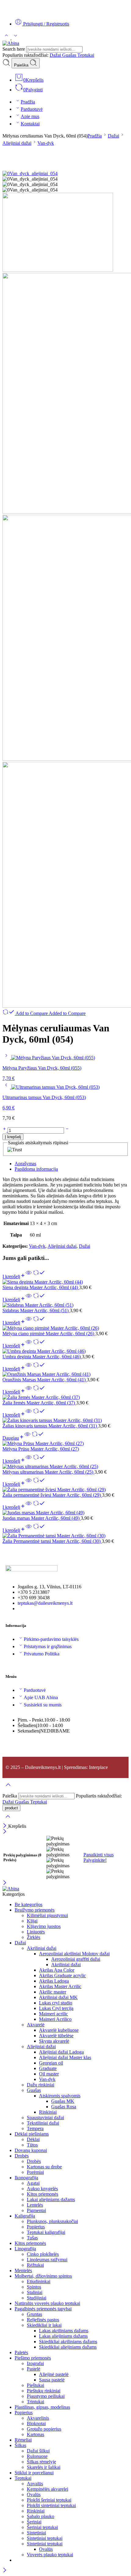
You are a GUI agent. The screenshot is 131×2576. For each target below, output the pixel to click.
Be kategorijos (28, 1904)
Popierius (36, 2227)
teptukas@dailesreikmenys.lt (45, 1603)
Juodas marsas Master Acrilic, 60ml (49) (42, 1518)
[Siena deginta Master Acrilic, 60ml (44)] (65, 1282)
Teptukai (86, 55)
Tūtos (32, 2145)
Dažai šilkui (38, 2451)
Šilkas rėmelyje (41, 2462)
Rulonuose (37, 2456)
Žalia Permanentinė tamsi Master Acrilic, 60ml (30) (52, 1541)
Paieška (22, 65)
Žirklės (34, 1937)
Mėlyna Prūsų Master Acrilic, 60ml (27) (41, 1449)
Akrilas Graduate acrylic (62, 1975)
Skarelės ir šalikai (44, 2467)
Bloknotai (36, 2423)
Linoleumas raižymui (47, 2260)
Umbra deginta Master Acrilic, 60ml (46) (42, 1357)
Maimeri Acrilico (55, 2019)
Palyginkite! (95, 1860)
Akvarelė (36, 2025)
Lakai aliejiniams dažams (51, 2199)
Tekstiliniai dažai (43, 2123)
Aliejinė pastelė (54, 2374)
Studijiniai (37, 2298)
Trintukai (35, 2402)
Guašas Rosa (64, 2107)
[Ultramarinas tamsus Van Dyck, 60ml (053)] (7, 1087)
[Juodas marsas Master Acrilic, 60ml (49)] (65, 1513)
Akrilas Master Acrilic (60, 1986)
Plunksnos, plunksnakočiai (52, 2221)
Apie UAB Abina (41, 1697)
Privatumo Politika (42, 1654)
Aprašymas (25, 1164)
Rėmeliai (23, 2440)
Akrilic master (53, 1992)
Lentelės (35, 2205)
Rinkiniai (48, 2112)
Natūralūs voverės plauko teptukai (47, 2303)
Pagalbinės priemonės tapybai (43, 2309)
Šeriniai (34, 2522)
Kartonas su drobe (44, 2167)
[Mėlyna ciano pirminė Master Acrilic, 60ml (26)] (65, 1328)
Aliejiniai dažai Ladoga (61, 2052)
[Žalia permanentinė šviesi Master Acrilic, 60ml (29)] (65, 1490)
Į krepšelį (13, 1137)
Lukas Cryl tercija (56, 2008)
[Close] (5, 1826)
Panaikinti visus (99, 1855)
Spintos (34, 2287)
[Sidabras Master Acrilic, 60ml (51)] (65, 1305)
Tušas (32, 2238)
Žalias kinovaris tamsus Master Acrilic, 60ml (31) (50, 1426)
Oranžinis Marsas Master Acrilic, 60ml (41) (45, 1380)
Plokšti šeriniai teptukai (49, 2500)
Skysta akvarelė (54, 2041)
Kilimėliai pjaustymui (47, 1915)
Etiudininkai (39, 2281)
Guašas (70, 55)
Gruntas (34, 2314)
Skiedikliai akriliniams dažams (68, 2342)
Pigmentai (36, 2210)
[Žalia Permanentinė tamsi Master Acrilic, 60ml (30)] (65, 1536)
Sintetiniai (36, 2533)
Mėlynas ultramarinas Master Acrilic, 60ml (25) (48, 1472)
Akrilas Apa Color (57, 1970)
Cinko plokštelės (43, 2254)
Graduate (48, 2068)
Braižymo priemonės (35, 1910)
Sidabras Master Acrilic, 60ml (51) (36, 1310)
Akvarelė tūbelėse (56, 2036)
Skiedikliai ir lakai (44, 2325)
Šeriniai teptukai (42, 2527)
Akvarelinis (38, 2418)
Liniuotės (36, 1932)
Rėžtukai (35, 2265)
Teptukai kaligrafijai (46, 2232)
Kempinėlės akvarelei (48, 2489)
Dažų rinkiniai (41, 2085)
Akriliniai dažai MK (58, 1997)
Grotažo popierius (44, 2429)
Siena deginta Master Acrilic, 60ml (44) (41, 1287)
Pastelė (34, 2369)
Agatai (33, 2183)
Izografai (35, 2363)
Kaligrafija (25, 2216)
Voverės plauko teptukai (50, 2555)
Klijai (32, 1921)
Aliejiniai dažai (17, 143)
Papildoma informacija (36, 1169)
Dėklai (33, 2139)
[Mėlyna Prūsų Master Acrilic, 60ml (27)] (65, 1444)
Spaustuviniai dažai (45, 2118)
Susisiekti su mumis (43, 1705)
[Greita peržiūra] (29, 1276)
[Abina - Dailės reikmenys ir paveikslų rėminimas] (11, 43)
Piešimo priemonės (33, 2358)
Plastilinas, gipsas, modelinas (42, 2407)
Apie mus (30, 116)
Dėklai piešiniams (32, 2134)
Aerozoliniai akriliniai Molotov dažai (74, 1954)
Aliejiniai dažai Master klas (65, 2057)
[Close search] (8, 1820)
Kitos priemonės (42, 2194)
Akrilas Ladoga (54, 1981)
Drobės (22, 2156)
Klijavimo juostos (44, 1926)
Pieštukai (35, 2385)
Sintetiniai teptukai (45, 2538)
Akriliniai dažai (42, 1948)
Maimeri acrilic (53, 2014)
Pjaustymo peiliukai (46, 2396)
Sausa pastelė (52, 2380)
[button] (14, 1276)
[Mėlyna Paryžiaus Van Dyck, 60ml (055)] (7, 1058)
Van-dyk (46, 143)
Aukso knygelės (42, 2189)
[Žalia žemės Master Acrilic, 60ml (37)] (65, 1397)
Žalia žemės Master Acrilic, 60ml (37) (39, 1403)
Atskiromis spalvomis (60, 2096)
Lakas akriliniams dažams (64, 2331)
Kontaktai (30, 124)
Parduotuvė (32, 109)
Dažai (56, 55)
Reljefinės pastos (43, 2320)
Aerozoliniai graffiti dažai (76, 1959)
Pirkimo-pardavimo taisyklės (51, 1639)
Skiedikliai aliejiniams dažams (68, 2347)
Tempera (35, 2128)
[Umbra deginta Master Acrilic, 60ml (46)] (65, 1351)
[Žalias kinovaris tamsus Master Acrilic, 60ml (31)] (65, 1420)
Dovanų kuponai (31, 2150)
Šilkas (20, 2445)
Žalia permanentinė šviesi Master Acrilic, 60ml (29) (52, 1495)
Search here (14, 49)
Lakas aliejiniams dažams (63, 2336)
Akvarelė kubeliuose (59, 2030)
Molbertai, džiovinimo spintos (43, 2276)
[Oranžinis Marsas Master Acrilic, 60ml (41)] (65, 1374)
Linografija (25, 2249)
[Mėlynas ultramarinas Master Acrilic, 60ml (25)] (65, 1467)
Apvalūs (35, 2484)
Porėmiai (35, 2172)
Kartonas (35, 2434)
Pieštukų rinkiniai (44, 2391)
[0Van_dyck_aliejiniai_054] (30, 173)
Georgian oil (51, 2063)
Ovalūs (34, 2495)
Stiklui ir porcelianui (34, 2473)
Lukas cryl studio (56, 2003)
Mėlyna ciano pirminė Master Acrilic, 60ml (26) (49, 1334)
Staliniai (35, 2292)
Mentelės (23, 2271)
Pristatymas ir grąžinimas (48, 1646)
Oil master (49, 2074)
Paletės (21, 2352)
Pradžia (28, 102)
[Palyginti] (39, 1276)
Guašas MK (63, 2101)
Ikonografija (26, 2178)
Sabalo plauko (41, 2516)
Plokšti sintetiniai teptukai (51, 2505)
